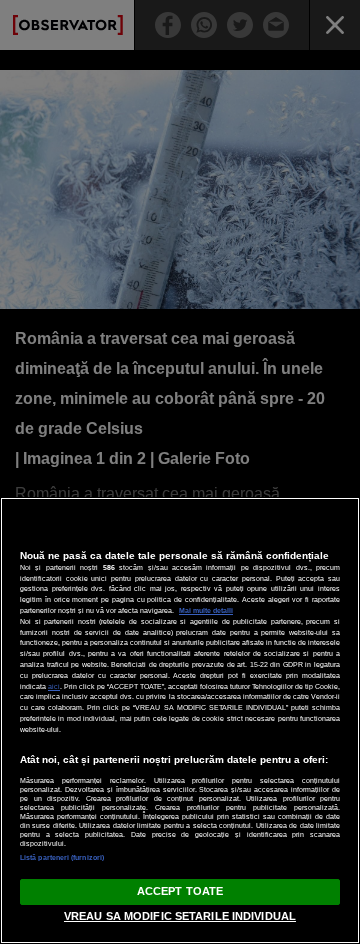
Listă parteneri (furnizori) (62, 857)
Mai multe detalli (206, 610)
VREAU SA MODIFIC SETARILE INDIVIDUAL (180, 916)
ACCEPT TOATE (180, 891)
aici (54, 686)
